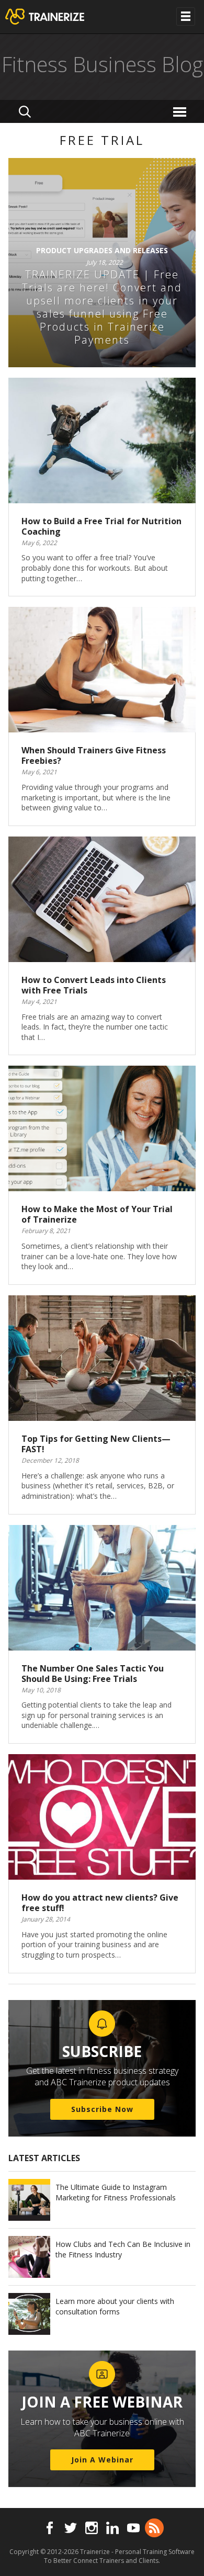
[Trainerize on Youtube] (133, 2528)
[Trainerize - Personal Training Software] (58, 17)
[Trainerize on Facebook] (50, 2528)
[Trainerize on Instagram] (92, 2528)
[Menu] (181, 111)
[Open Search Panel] (25, 111)
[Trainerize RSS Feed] (154, 2528)
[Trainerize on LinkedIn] (112, 2528)
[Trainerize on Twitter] (71, 2528)
